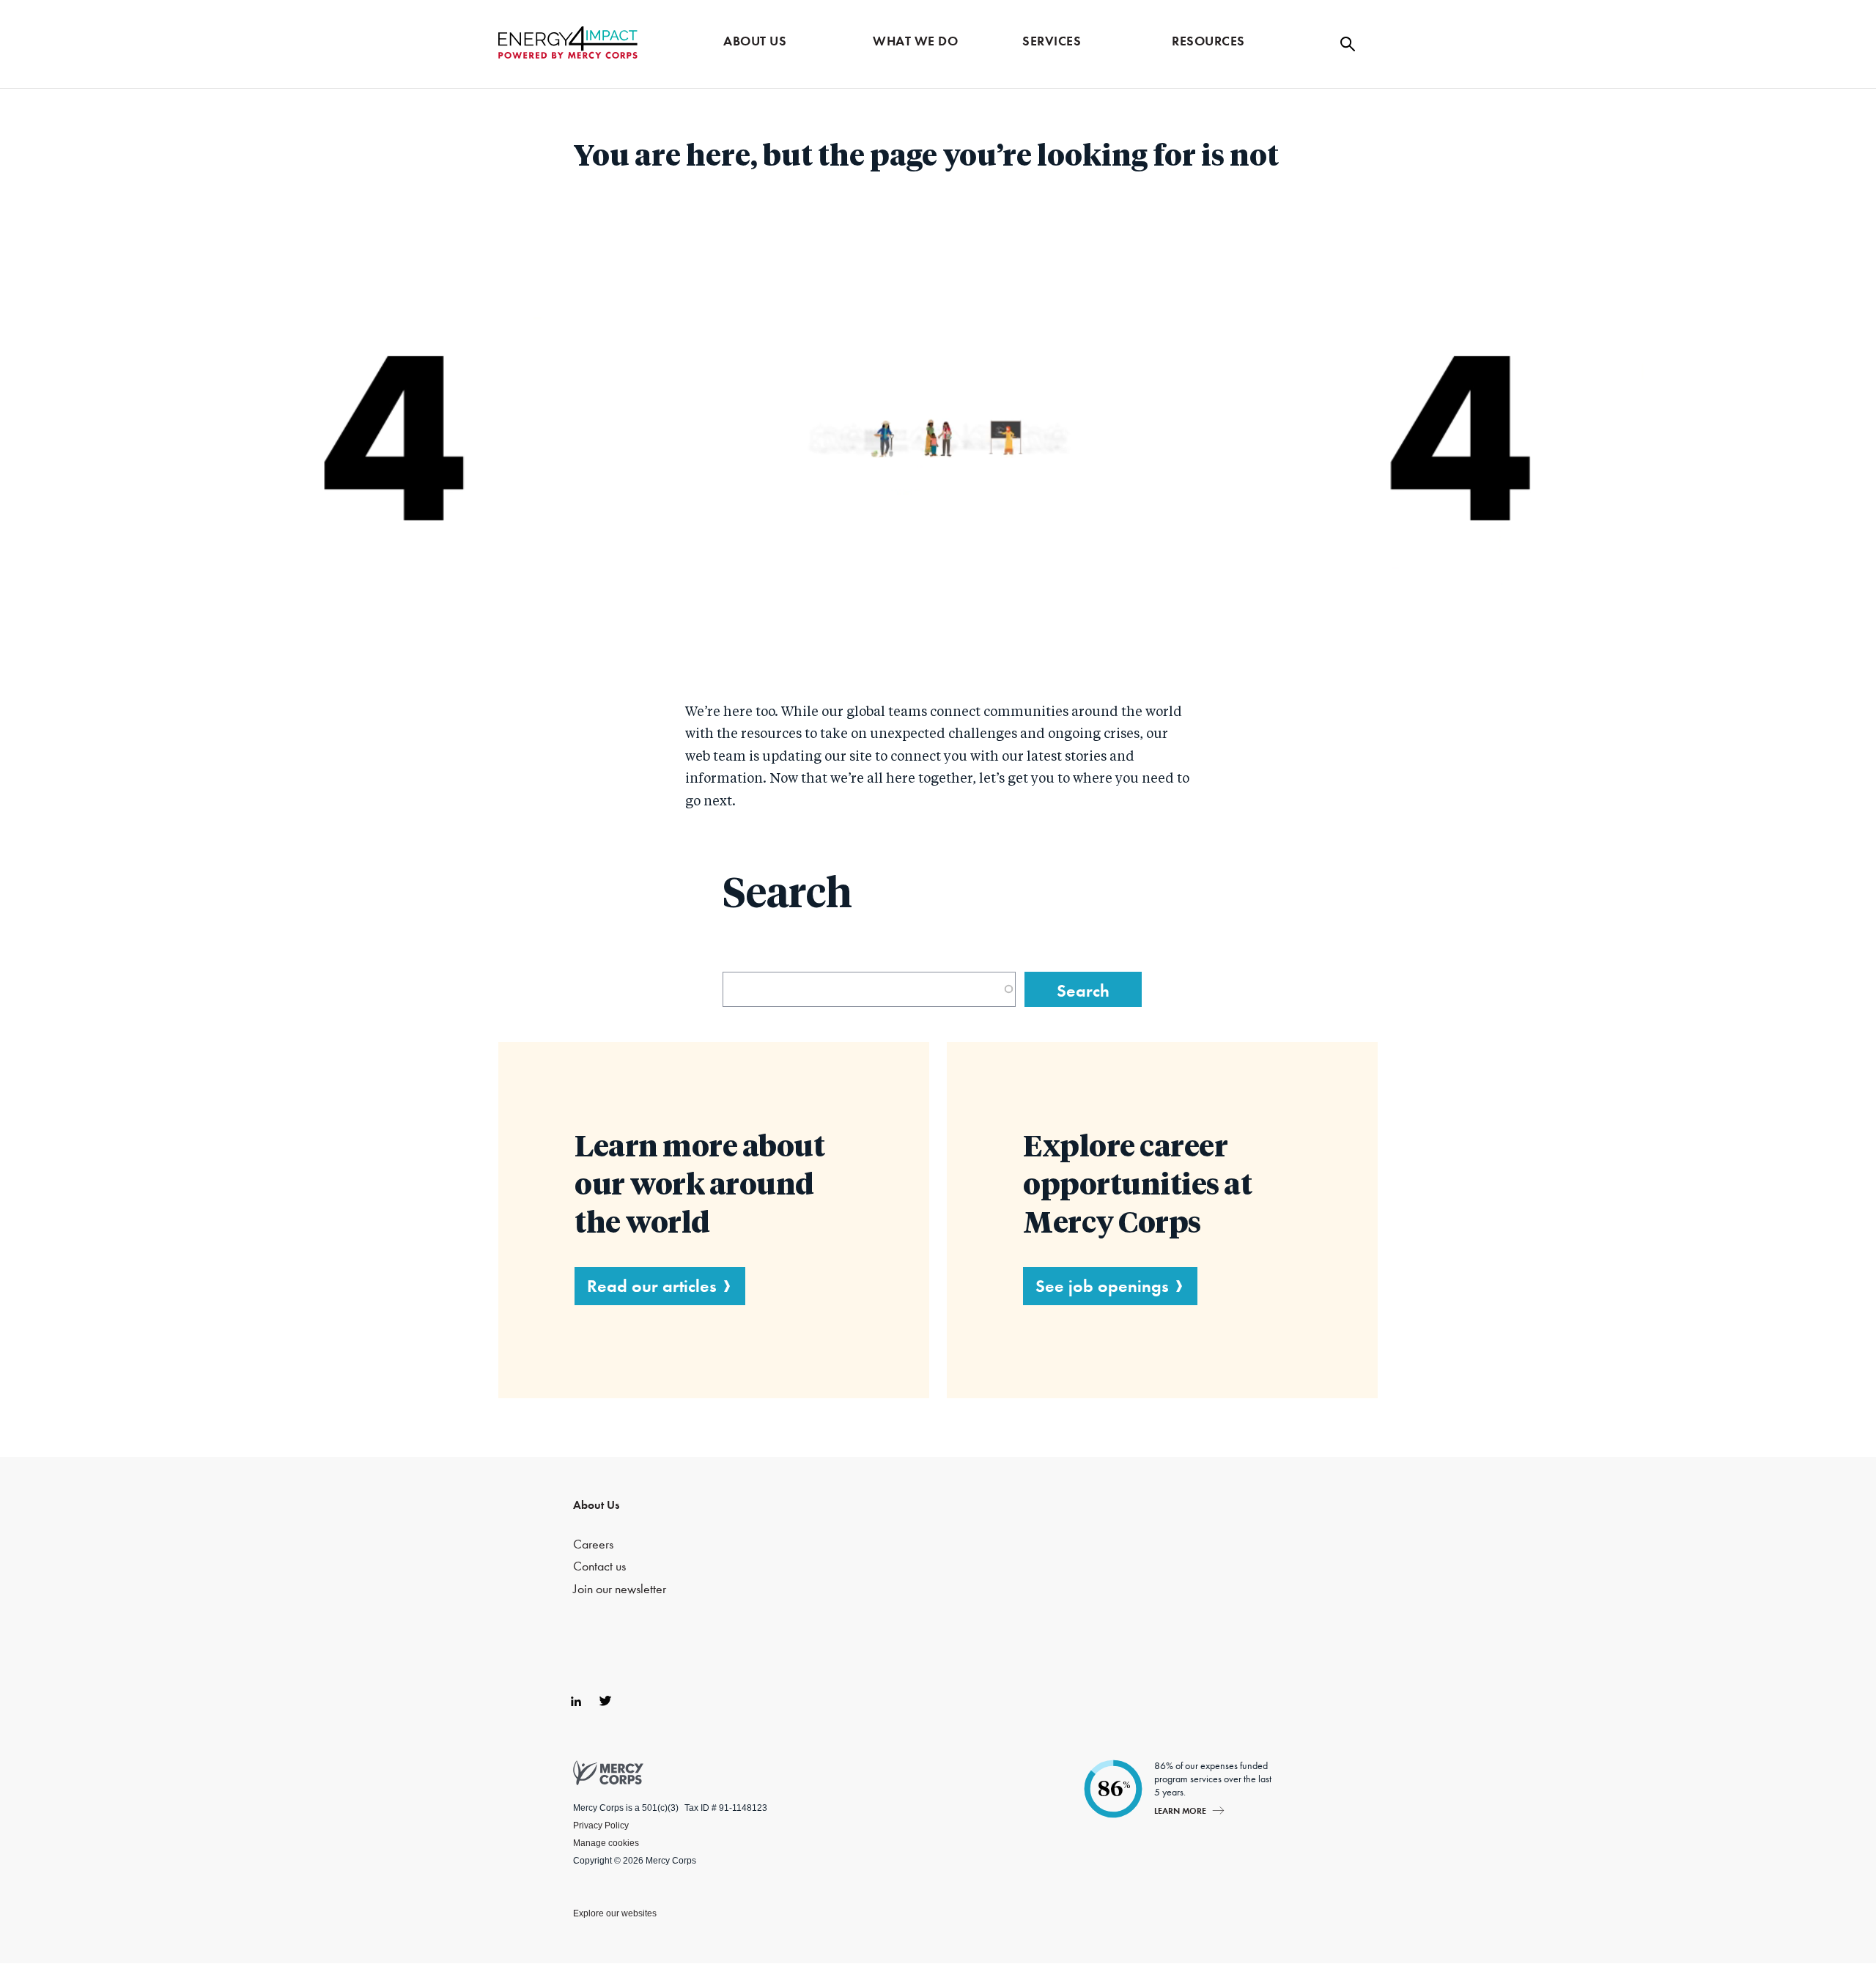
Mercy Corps (568, 43)
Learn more (1180, 1810)
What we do (915, 41)
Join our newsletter (620, 1589)
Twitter (605, 1701)
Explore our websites (615, 1913)
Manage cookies (606, 1843)
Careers (593, 1544)
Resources (1208, 41)
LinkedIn (576, 1701)
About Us (596, 1505)
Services (1052, 41)
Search (1348, 44)
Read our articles (652, 1286)
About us (755, 41)
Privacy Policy (601, 1825)
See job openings (1102, 1286)
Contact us (599, 1566)
